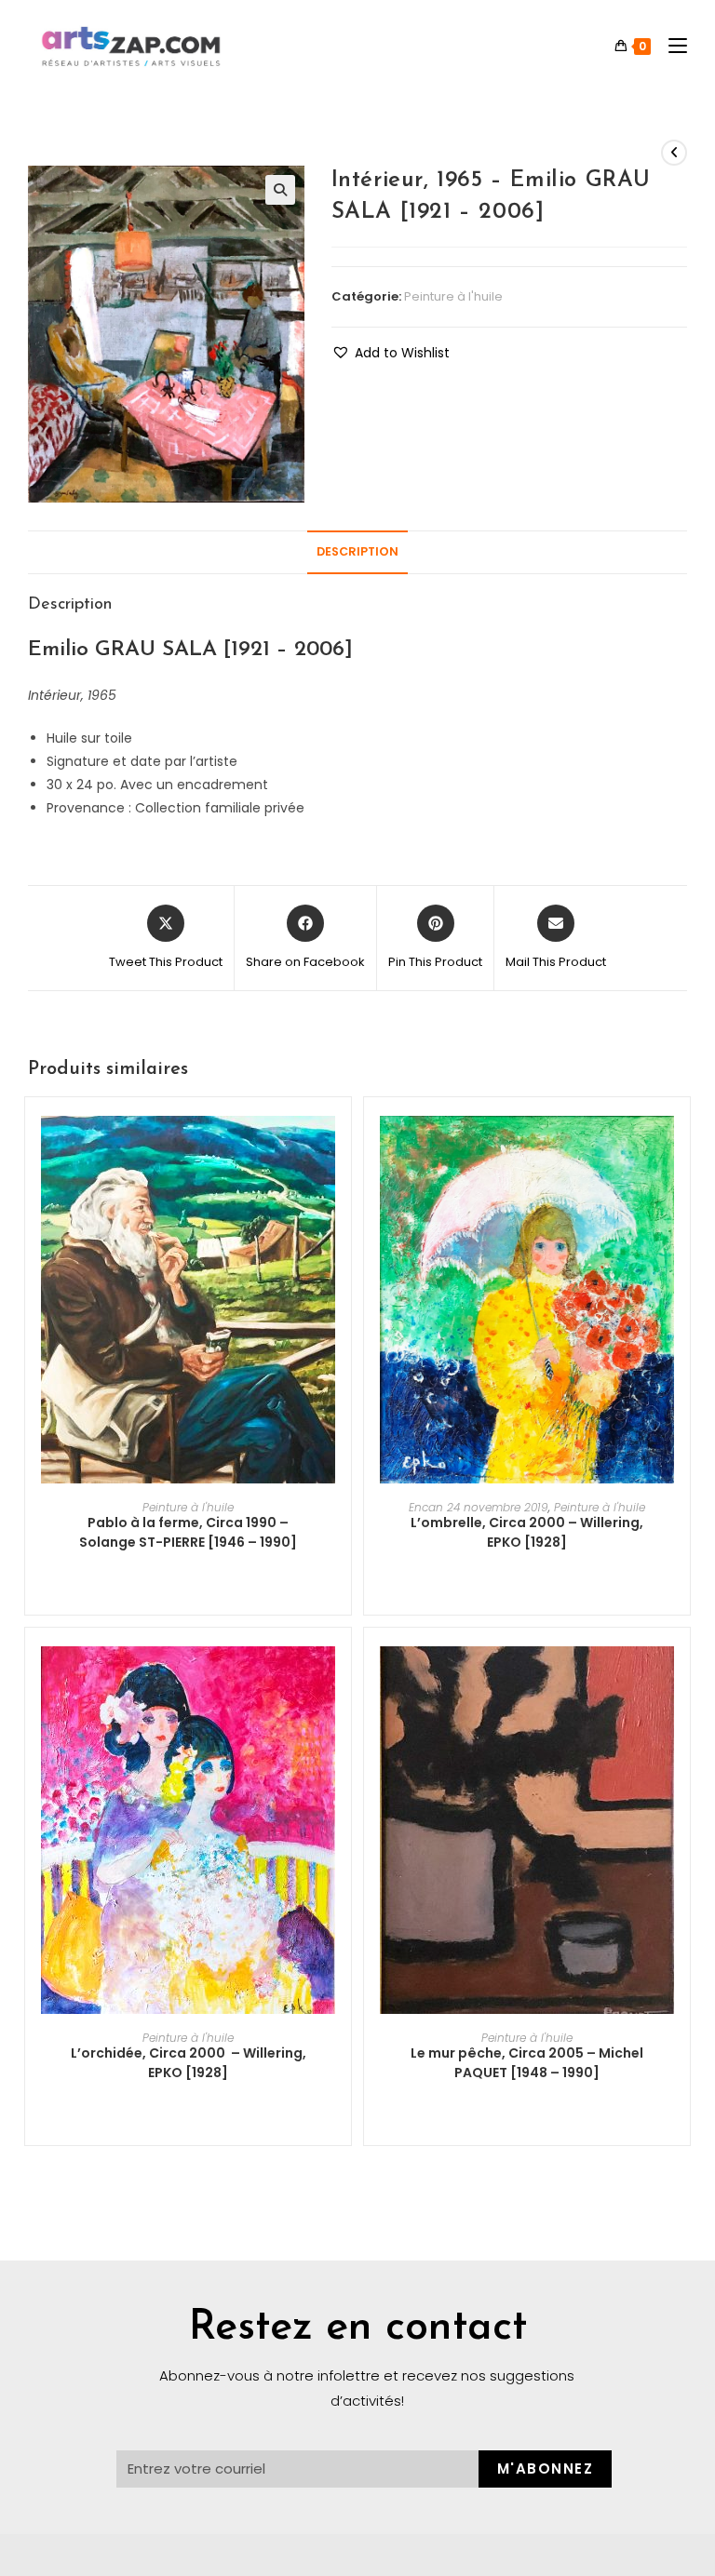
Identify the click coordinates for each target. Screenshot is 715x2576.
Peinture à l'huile (453, 296)
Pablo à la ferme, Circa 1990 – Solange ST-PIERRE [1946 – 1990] (188, 1532)
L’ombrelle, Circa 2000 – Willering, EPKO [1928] (527, 1532)
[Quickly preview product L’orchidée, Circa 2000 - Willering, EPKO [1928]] (342, 1679)
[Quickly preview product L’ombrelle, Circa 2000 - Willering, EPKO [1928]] (681, 1148)
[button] (391, 353)
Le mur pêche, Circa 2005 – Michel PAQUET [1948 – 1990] (527, 2063)
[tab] (357, 552)
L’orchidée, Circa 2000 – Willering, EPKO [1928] (189, 2063)
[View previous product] (674, 153)
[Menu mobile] (671, 46)
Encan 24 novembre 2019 (479, 1507)
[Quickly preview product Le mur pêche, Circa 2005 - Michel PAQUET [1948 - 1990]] (681, 1679)
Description (357, 551)
